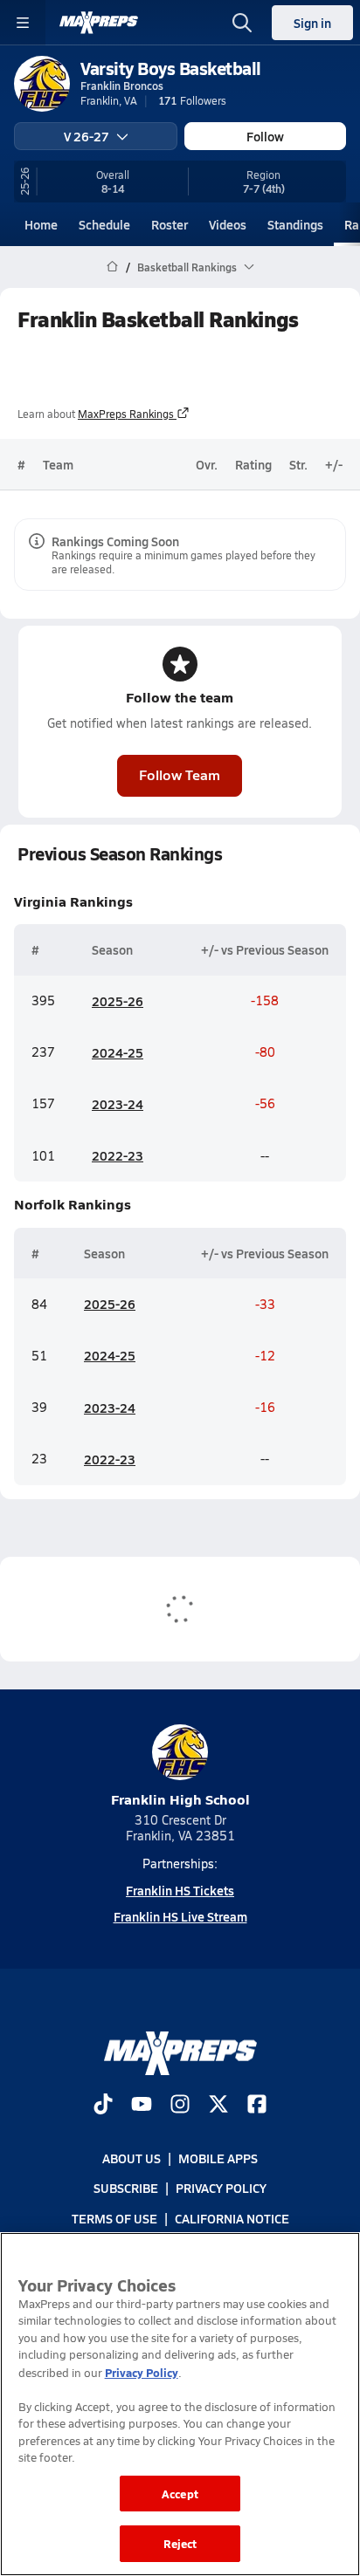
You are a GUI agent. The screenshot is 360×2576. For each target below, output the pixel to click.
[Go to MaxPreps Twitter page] (218, 2106)
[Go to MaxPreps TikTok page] (103, 2106)
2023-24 (118, 1104)
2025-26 (118, 1001)
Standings (295, 224)
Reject (180, 2543)
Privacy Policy (221, 2189)
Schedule (104, 224)
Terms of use (114, 2218)
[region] (180, 2404)
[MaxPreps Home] (99, 23)
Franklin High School (180, 1799)
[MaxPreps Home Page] (112, 267)
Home (41, 224)
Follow (265, 136)
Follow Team (180, 774)
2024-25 (118, 1052)
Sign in (312, 23)
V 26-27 (87, 136)
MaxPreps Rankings (126, 414)
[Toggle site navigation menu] (23, 23)
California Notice (232, 2218)
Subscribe (126, 2189)
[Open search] (242, 23)
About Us (132, 2159)
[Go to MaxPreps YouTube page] (142, 2106)
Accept (180, 2494)
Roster (170, 224)
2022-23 (118, 1155)
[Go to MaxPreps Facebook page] (257, 2106)
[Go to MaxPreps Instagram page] (180, 2106)
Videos (228, 224)
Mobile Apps (218, 2159)
